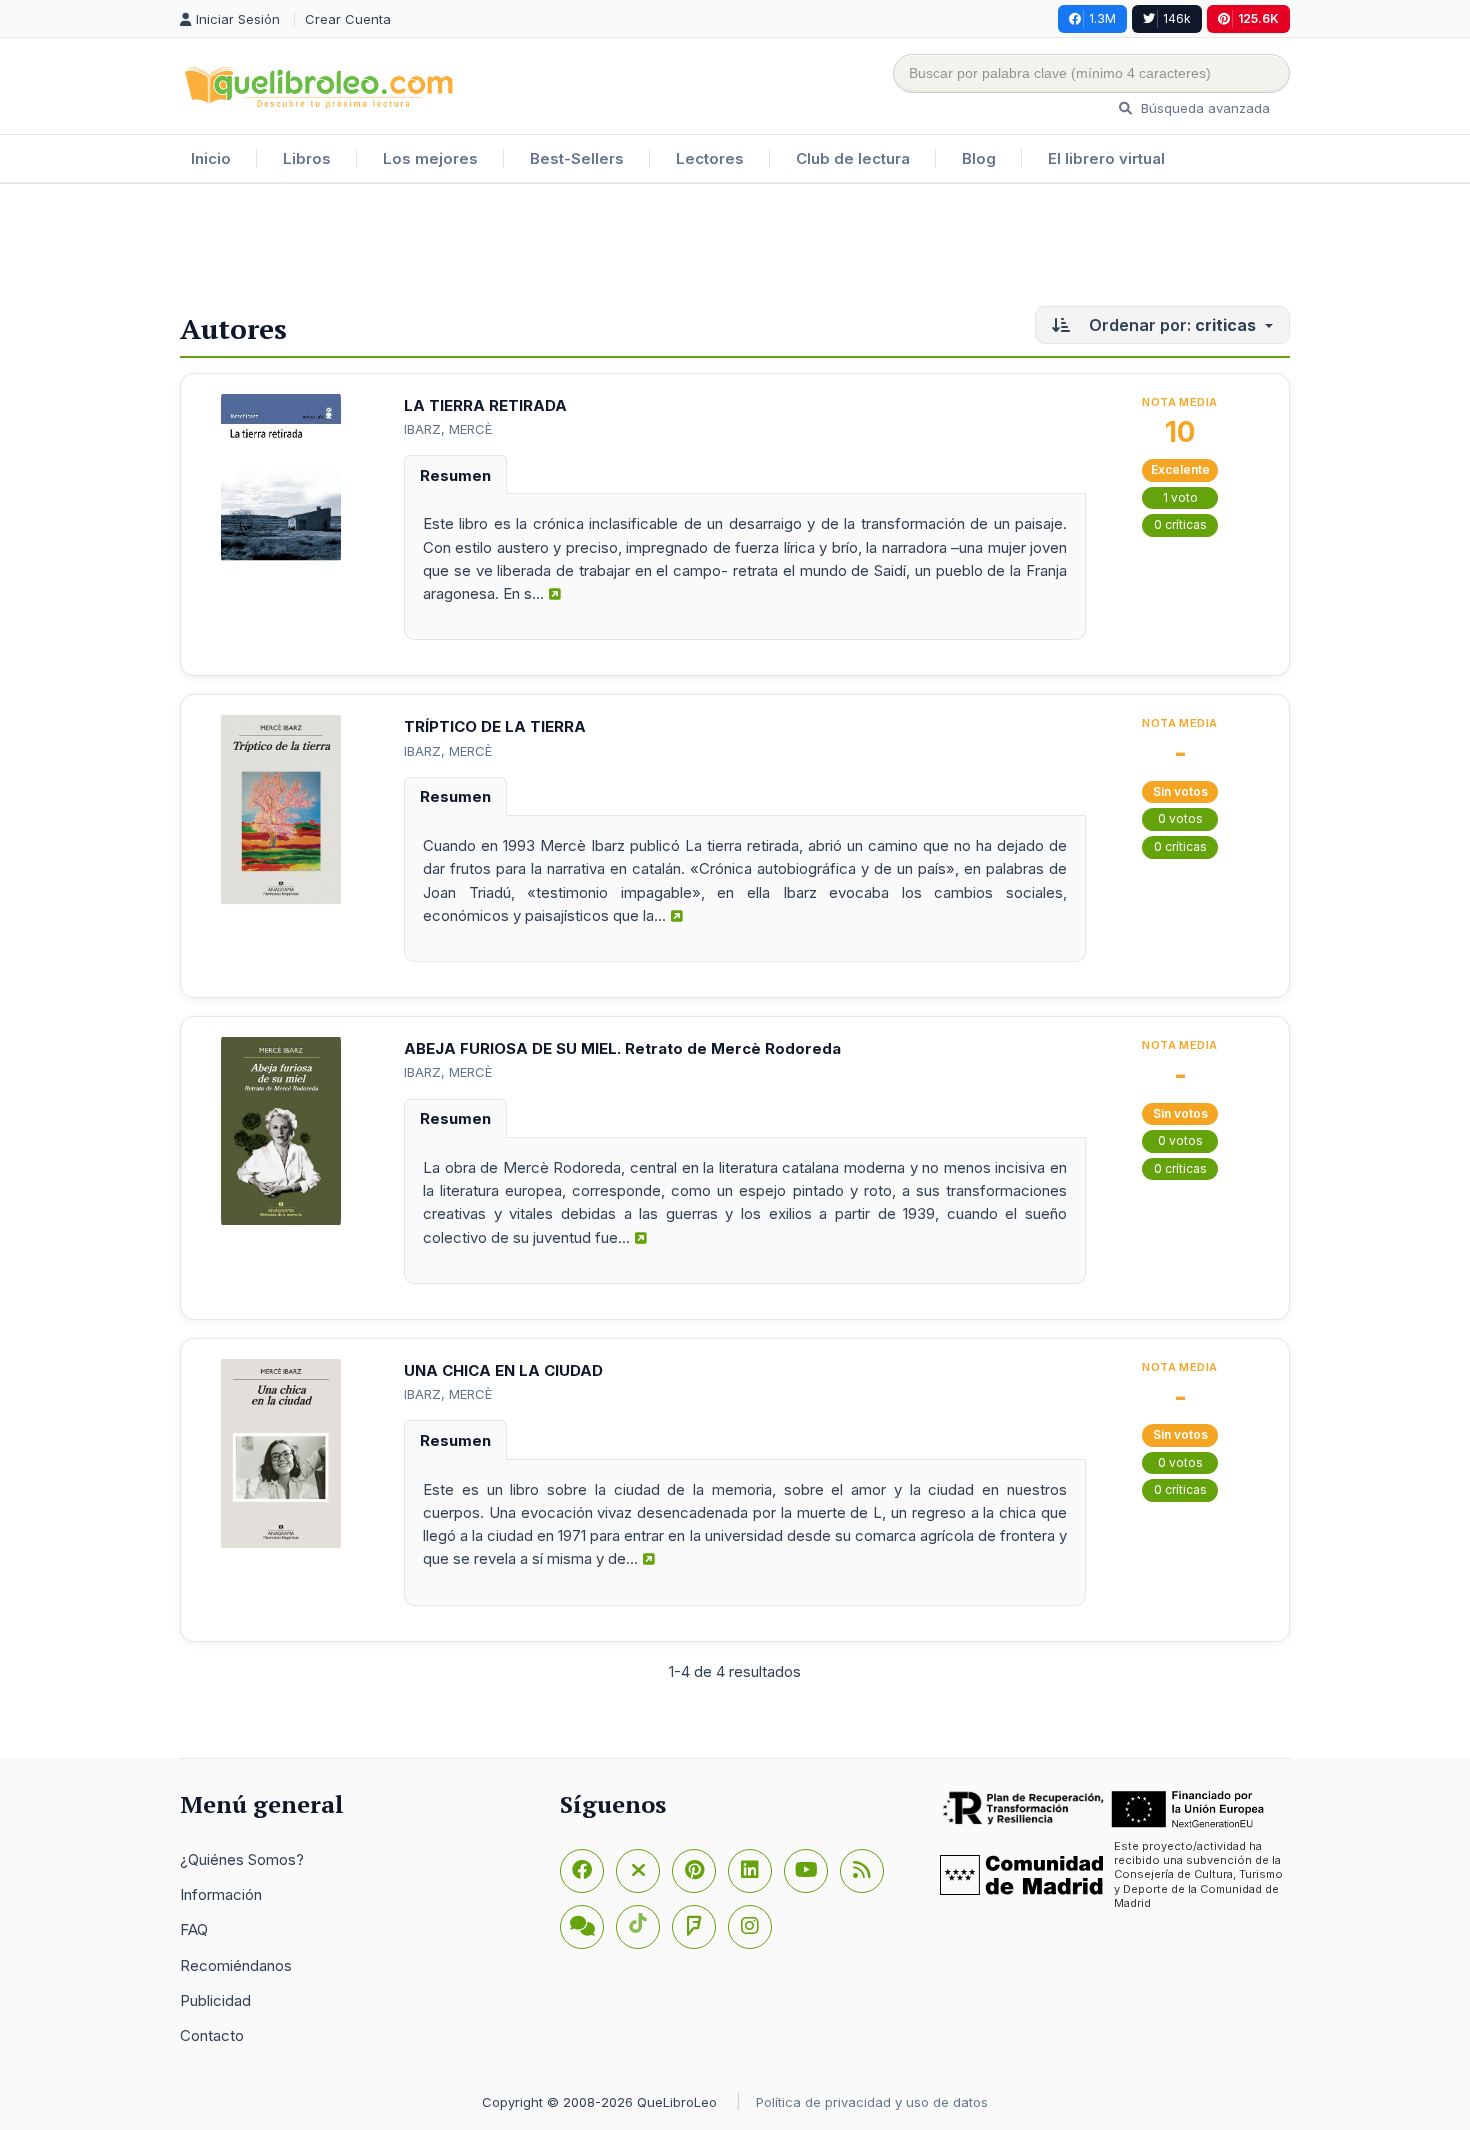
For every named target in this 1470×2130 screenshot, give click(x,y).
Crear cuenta (348, 19)
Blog (979, 158)
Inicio (211, 158)
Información (221, 1894)
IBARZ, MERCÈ (448, 429)
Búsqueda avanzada (1203, 108)
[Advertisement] (735, 249)
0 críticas (1180, 524)
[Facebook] (582, 1871)
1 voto (1180, 497)
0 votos (1180, 818)
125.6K (1258, 18)
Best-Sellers (577, 158)
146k (1177, 18)
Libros (307, 158)
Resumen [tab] (455, 475)
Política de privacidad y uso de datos (872, 2102)
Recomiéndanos (236, 1965)
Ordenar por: (1170, 325)
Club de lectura (853, 158)
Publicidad (215, 2000)
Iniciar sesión (240, 19)
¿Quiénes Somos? (242, 1859)
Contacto (212, 2035)
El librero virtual (1106, 158)
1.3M (1102, 18)
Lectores (710, 158)
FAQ (194, 1929)
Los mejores (430, 158)
